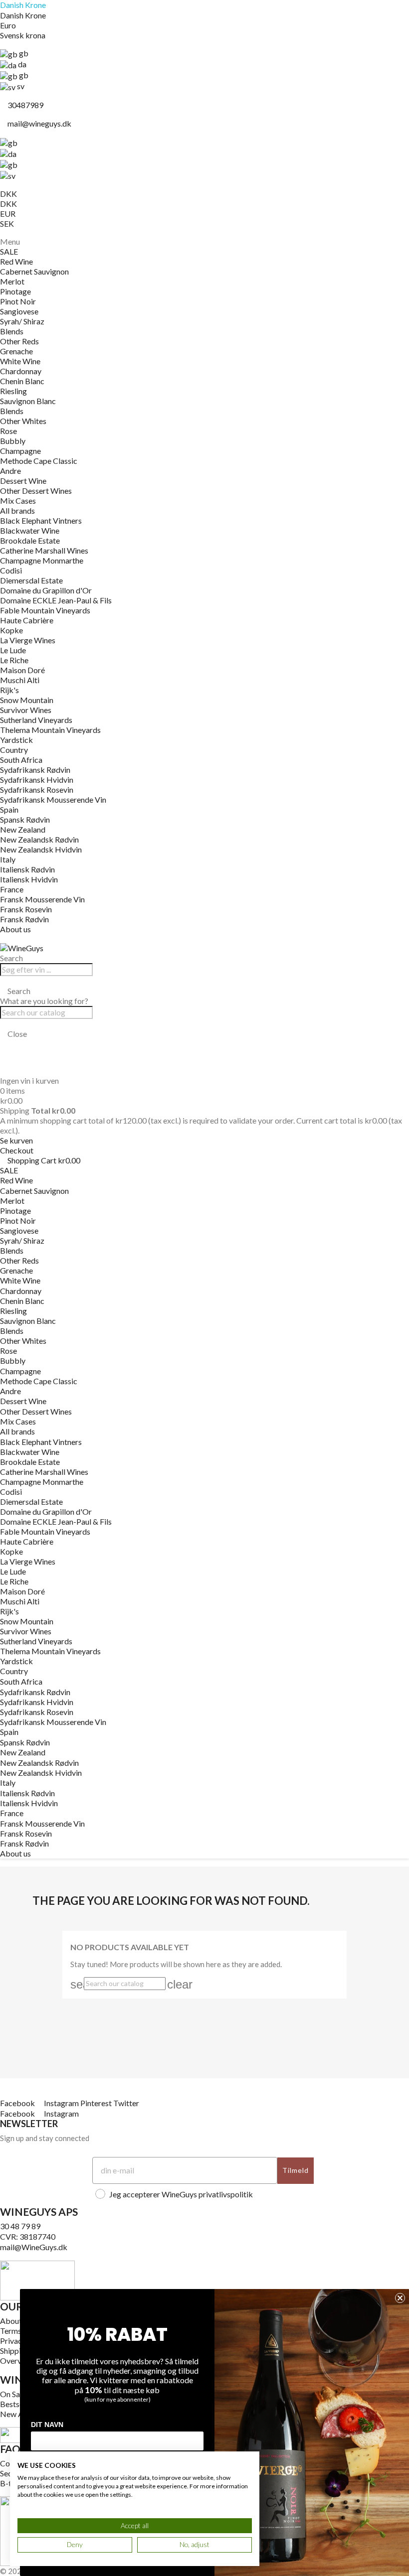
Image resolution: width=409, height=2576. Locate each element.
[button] (204, 991)
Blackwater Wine (30, 530)
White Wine (20, 361)
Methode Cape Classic (39, 461)
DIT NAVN (47, 2425)
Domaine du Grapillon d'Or (46, 590)
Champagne (20, 451)
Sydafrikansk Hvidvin (37, 780)
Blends (12, 331)
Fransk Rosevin (26, 909)
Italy (8, 859)
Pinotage (15, 291)
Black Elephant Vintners (41, 520)
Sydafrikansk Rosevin (37, 789)
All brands (17, 510)
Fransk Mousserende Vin (42, 899)
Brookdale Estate (30, 540)
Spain (9, 809)
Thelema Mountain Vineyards (50, 730)
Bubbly (13, 441)
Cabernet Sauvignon (34, 271)
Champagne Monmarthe (42, 560)
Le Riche (14, 660)
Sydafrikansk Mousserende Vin (53, 799)
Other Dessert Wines (36, 491)
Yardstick (16, 740)
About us (15, 929)
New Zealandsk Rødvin (39, 839)
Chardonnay (21, 371)
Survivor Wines (26, 710)
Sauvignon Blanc (28, 401)
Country (14, 750)
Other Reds (19, 341)
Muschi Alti (20, 680)
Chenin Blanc (22, 381)
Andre (10, 471)
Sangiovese (19, 311)
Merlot (12, 281)
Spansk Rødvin (25, 819)
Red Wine (16, 261)
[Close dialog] (400, 2298)
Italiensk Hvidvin (29, 879)
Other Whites (23, 421)
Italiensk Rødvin (27, 869)
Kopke (11, 630)
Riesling (13, 391)
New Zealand (23, 829)
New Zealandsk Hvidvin (41, 849)
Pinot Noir (18, 301)
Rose (8, 431)
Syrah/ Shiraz (22, 321)
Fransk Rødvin (24, 919)
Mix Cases (18, 501)
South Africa (21, 760)
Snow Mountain (27, 700)
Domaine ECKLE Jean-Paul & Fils (56, 600)
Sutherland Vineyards (36, 720)
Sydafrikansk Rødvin (35, 770)
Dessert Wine (23, 481)
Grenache (16, 351)
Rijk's (9, 690)
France (12, 889)
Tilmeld (296, 2170)
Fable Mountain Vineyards (45, 610)
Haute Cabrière (27, 620)
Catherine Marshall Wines (44, 550)
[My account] (3, 1044)
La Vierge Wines (28, 640)
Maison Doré (22, 670)
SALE (9, 251)
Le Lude (13, 650)
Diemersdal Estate (31, 580)
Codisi (11, 570)
